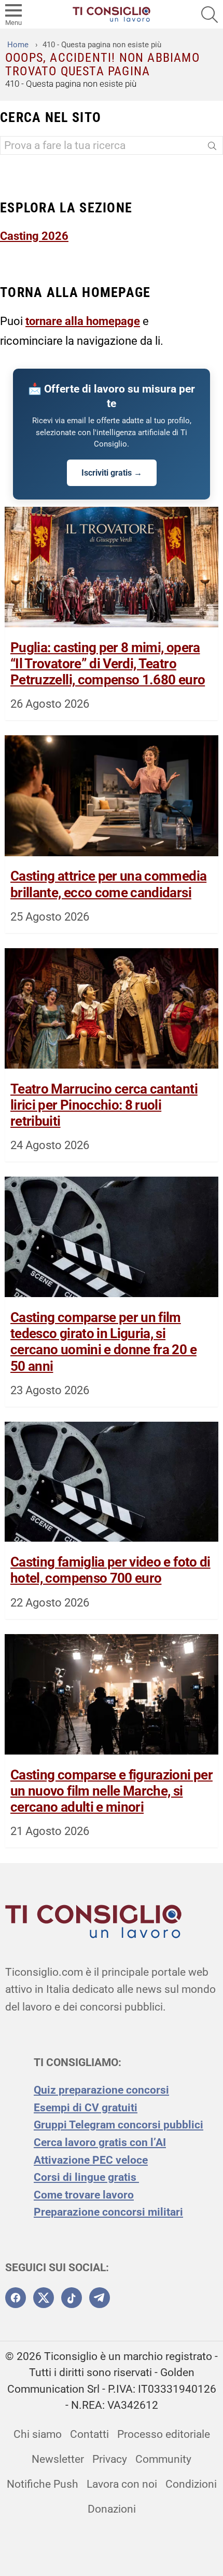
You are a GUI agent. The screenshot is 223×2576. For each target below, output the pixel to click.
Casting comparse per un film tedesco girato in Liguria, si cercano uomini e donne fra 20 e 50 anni (103, 1342)
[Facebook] (16, 2298)
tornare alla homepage (83, 321)
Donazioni (112, 2509)
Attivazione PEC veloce (91, 2160)
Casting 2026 (34, 236)
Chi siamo (38, 2434)
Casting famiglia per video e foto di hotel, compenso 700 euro (110, 1570)
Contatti (89, 2434)
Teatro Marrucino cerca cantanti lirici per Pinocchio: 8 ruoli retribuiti (104, 1105)
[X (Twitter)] (44, 2298)
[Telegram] (100, 2298)
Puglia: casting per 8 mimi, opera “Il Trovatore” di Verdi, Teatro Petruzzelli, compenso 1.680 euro (108, 664)
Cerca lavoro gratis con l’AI (100, 2142)
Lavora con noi (122, 2484)
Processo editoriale (164, 2434)
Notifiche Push (43, 2484)
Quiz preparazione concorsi (101, 2090)
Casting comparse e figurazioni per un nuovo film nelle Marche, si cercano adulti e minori (112, 1791)
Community (163, 2459)
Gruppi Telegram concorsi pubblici (119, 2125)
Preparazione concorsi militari (108, 2212)
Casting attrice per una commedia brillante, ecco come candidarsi (108, 884)
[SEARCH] (210, 15)
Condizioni (191, 2484)
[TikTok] (72, 2298)
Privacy (110, 2459)
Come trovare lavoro (84, 2195)
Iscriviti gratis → (112, 473)
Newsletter (58, 2459)
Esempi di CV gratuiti (86, 2108)
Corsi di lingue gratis (86, 2177)
